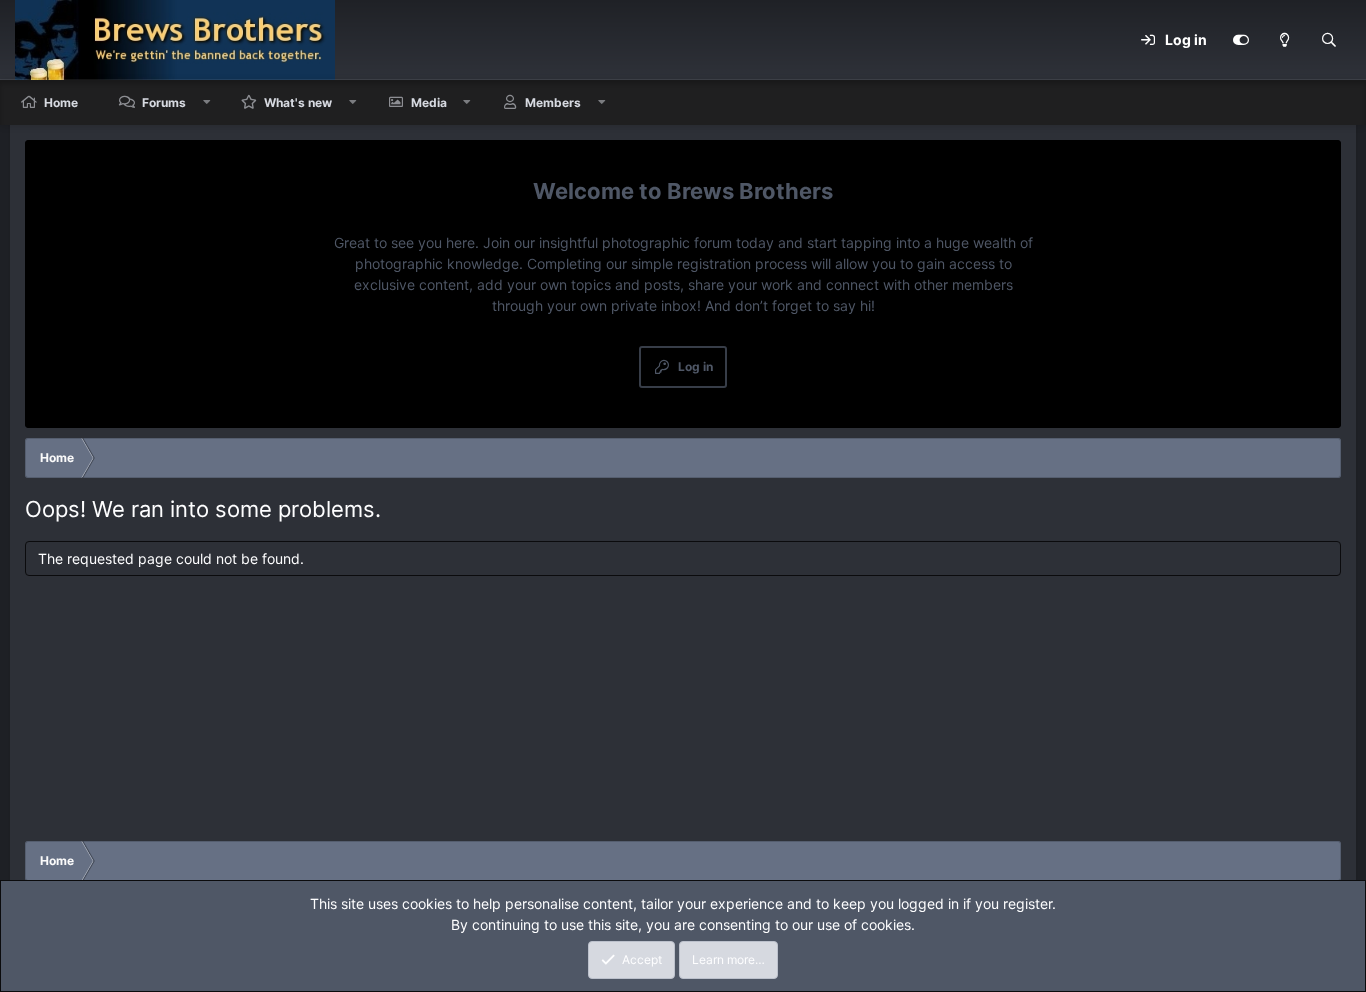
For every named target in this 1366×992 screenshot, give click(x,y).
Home (61, 102)
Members (553, 102)
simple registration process (719, 263)
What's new (298, 102)
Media (429, 102)
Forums (164, 102)
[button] (207, 102)
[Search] (1329, 40)
